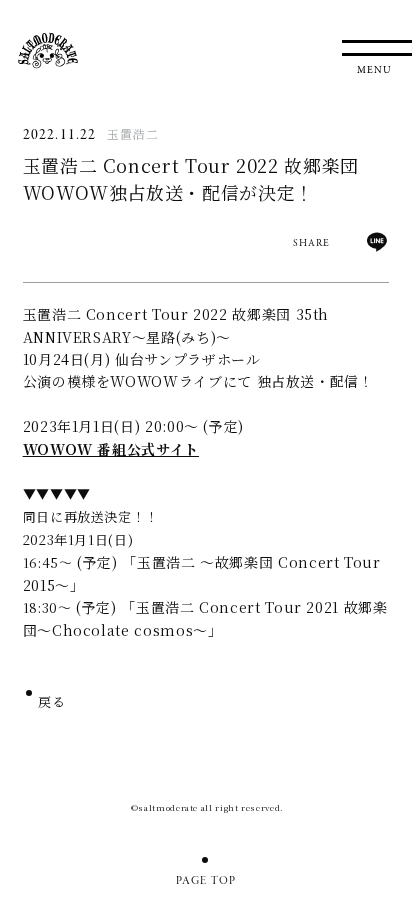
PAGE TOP (206, 881)
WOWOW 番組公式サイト (111, 449)
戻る (52, 704)
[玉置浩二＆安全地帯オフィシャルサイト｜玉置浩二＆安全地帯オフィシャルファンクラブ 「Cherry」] (48, 50)
